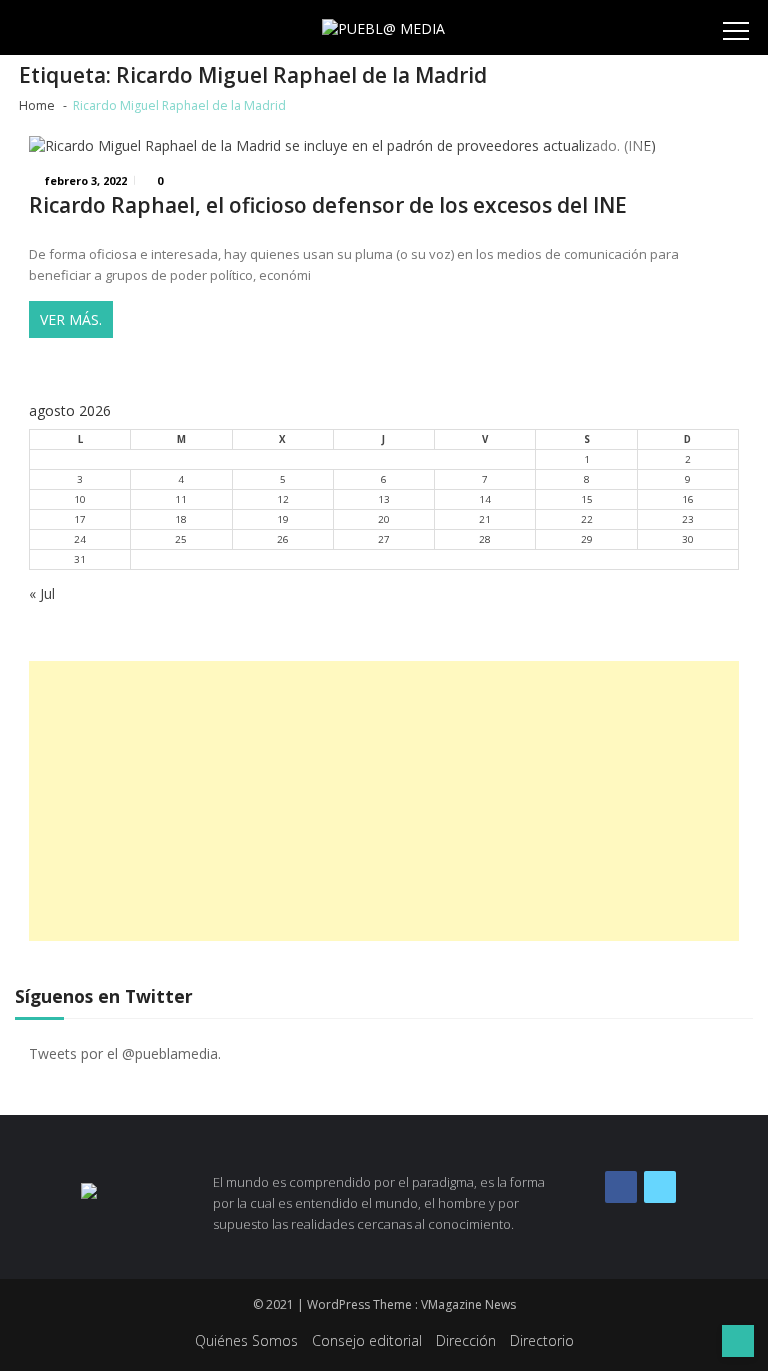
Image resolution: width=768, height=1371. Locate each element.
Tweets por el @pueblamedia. (125, 1053)
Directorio (542, 1340)
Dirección (466, 1340)
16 (688, 499)
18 (181, 519)
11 (181, 499)
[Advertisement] (384, 801)
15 (587, 499)
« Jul (42, 593)
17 (80, 519)
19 (283, 519)
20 (384, 519)
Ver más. (71, 319)
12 (283, 499)
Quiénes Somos (246, 1340)
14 (485, 499)
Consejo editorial (367, 1340)
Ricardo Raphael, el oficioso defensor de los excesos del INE (328, 205)
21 (485, 519)
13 (384, 499)
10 (80, 499)
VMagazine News (468, 1304)
